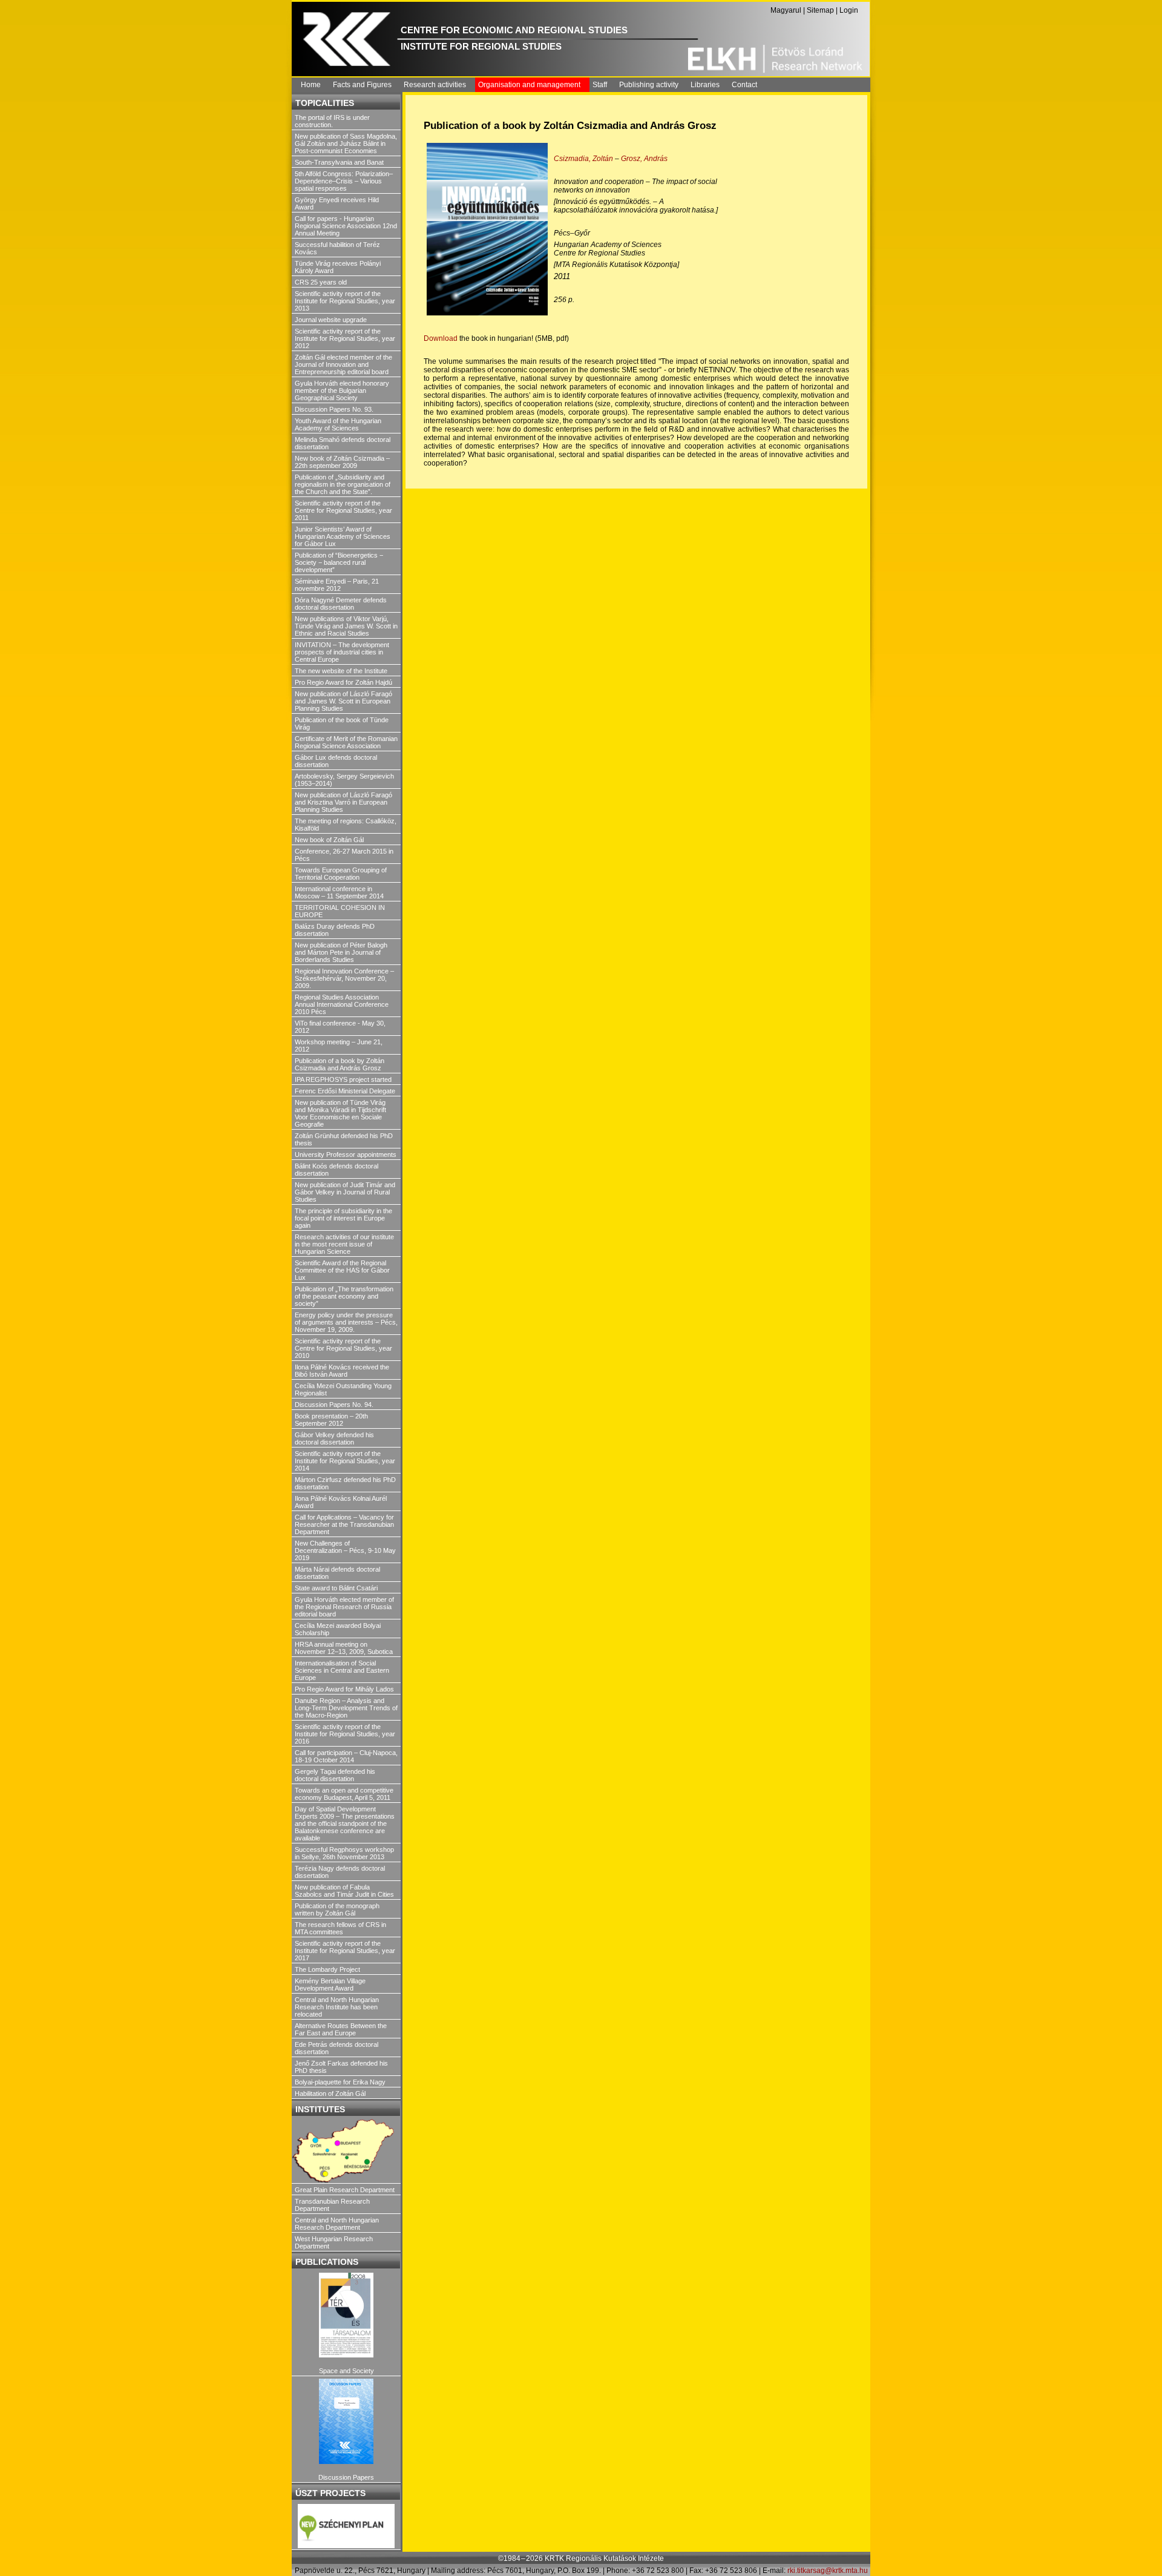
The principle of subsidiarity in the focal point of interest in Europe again (343, 1218)
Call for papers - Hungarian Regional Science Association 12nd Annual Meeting (346, 226)
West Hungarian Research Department (334, 2242)
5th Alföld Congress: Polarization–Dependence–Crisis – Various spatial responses (344, 181)
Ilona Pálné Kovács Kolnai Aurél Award (341, 1502)
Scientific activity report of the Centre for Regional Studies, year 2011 (343, 510)
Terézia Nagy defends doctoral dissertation (340, 1872)
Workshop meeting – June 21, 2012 (339, 1046)
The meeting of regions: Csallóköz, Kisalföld (346, 825)
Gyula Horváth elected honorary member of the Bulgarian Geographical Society (342, 390)
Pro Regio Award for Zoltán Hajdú (343, 682)
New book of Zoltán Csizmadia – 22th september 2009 (342, 462)
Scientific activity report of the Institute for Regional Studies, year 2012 (345, 338)
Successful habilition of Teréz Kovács (337, 248)
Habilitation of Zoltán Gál (330, 2093)
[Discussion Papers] (346, 2421)
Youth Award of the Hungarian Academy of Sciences (338, 424)
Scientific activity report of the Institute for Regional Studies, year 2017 (345, 1951)
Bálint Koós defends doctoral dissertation (336, 1170)
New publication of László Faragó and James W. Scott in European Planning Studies (343, 701)
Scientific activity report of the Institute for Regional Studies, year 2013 (345, 301)
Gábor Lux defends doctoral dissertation (336, 761)
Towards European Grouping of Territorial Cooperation (341, 874)
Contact (744, 85)
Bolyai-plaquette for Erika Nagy (340, 2082)
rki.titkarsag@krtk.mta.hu (828, 2571)
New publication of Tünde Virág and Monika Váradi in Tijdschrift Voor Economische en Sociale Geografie (340, 1113)
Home (311, 85)
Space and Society (346, 2371)
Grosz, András (644, 159)
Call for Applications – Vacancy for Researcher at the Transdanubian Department (344, 1524)
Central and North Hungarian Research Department (337, 2224)
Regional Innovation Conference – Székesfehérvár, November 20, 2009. (344, 978)
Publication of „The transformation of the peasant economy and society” (344, 1296)
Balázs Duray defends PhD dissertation (335, 930)
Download (441, 338)
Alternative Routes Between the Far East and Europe (341, 2029)
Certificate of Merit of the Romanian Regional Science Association (346, 742)
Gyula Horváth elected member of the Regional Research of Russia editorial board (344, 1607)
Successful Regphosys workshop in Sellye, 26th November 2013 (344, 1853)
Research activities (435, 85)
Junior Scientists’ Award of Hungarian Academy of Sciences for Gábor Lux (343, 536)
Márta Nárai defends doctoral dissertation (337, 1573)
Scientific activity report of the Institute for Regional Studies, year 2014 (345, 1461)
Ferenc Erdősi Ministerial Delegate (345, 1091)
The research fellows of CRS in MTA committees (340, 1928)
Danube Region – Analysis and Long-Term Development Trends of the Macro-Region (346, 1708)
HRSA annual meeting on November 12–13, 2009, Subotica (344, 1648)
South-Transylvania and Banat (339, 162)
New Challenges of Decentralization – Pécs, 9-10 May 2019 (345, 1550)
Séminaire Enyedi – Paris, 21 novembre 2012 (337, 585)
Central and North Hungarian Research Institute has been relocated (337, 2007)
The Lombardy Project (327, 1969)
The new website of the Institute (341, 671)
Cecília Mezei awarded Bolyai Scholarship (338, 1629)
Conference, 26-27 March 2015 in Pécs (344, 855)
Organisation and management (529, 85)
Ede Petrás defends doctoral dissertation (336, 2048)
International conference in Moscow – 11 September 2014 (339, 892)
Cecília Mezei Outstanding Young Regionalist (343, 1389)
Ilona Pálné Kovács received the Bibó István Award (342, 1371)
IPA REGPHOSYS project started (343, 1079)
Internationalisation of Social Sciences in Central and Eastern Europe (342, 1670)
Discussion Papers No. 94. (334, 1405)
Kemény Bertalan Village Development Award (330, 1985)
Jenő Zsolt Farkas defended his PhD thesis (341, 2067)
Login (849, 10)
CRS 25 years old (321, 282)
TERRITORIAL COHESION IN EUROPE (340, 911)
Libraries (705, 85)
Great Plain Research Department (345, 2190)
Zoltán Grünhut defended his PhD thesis (344, 1139)
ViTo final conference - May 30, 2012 (340, 1027)
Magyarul (786, 10)
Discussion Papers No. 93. (334, 409)
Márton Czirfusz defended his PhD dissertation (345, 1483)
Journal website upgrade (331, 320)
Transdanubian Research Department (332, 2205)
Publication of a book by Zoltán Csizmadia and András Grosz (340, 1064)
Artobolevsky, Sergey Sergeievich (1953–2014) (344, 780)
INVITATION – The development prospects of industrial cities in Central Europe (342, 652)
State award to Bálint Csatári (336, 1588)
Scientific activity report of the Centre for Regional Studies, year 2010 (343, 1348)
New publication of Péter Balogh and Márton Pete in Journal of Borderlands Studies (341, 952)
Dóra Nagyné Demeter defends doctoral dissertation (341, 604)
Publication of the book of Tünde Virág (342, 723)
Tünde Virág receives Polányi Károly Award (338, 267)
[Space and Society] (346, 2315)
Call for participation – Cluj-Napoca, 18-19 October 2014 (346, 1756)
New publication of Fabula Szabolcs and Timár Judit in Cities (344, 1891)
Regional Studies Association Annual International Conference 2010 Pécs (342, 1004)
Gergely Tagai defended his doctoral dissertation (335, 1775)
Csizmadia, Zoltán (584, 159)
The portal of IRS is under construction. (332, 121)
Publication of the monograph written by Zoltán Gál (337, 1909)
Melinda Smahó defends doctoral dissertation (343, 443)
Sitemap (820, 10)
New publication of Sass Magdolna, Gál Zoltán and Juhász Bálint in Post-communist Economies (346, 143)
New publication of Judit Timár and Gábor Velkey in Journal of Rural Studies (345, 1192)
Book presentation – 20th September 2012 (331, 1420)
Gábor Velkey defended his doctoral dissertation (334, 1438)
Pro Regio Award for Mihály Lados (344, 1689)
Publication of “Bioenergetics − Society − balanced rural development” (339, 562)
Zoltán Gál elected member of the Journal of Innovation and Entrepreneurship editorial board (343, 364)
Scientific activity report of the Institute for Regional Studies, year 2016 (345, 1734)
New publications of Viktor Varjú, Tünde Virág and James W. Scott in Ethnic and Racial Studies (346, 626)
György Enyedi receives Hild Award (337, 203)
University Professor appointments (346, 1155)
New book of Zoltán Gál (329, 840)
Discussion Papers (346, 2477)
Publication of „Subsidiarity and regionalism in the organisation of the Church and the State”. (343, 484)
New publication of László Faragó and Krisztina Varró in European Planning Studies (343, 802)
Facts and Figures (362, 85)
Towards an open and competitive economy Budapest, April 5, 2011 (344, 1794)
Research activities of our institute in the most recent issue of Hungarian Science (344, 1244)
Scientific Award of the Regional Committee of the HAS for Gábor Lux (342, 1270)
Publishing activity (649, 85)
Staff (600, 85)
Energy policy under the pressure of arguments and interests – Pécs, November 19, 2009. (346, 1322)
